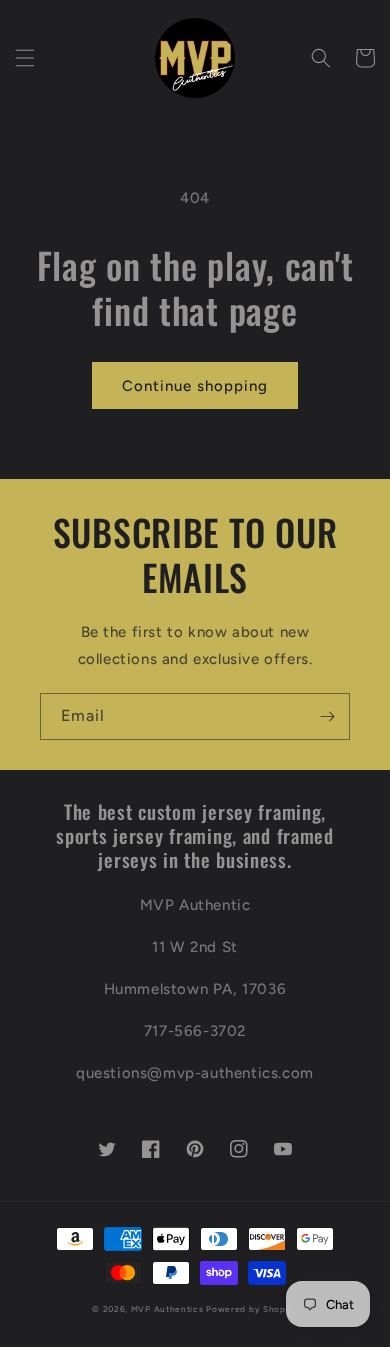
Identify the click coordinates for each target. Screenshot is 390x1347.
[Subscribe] (327, 716)
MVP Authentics (167, 1309)
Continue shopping (195, 386)
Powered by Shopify (252, 1309)
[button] (25, 58)
